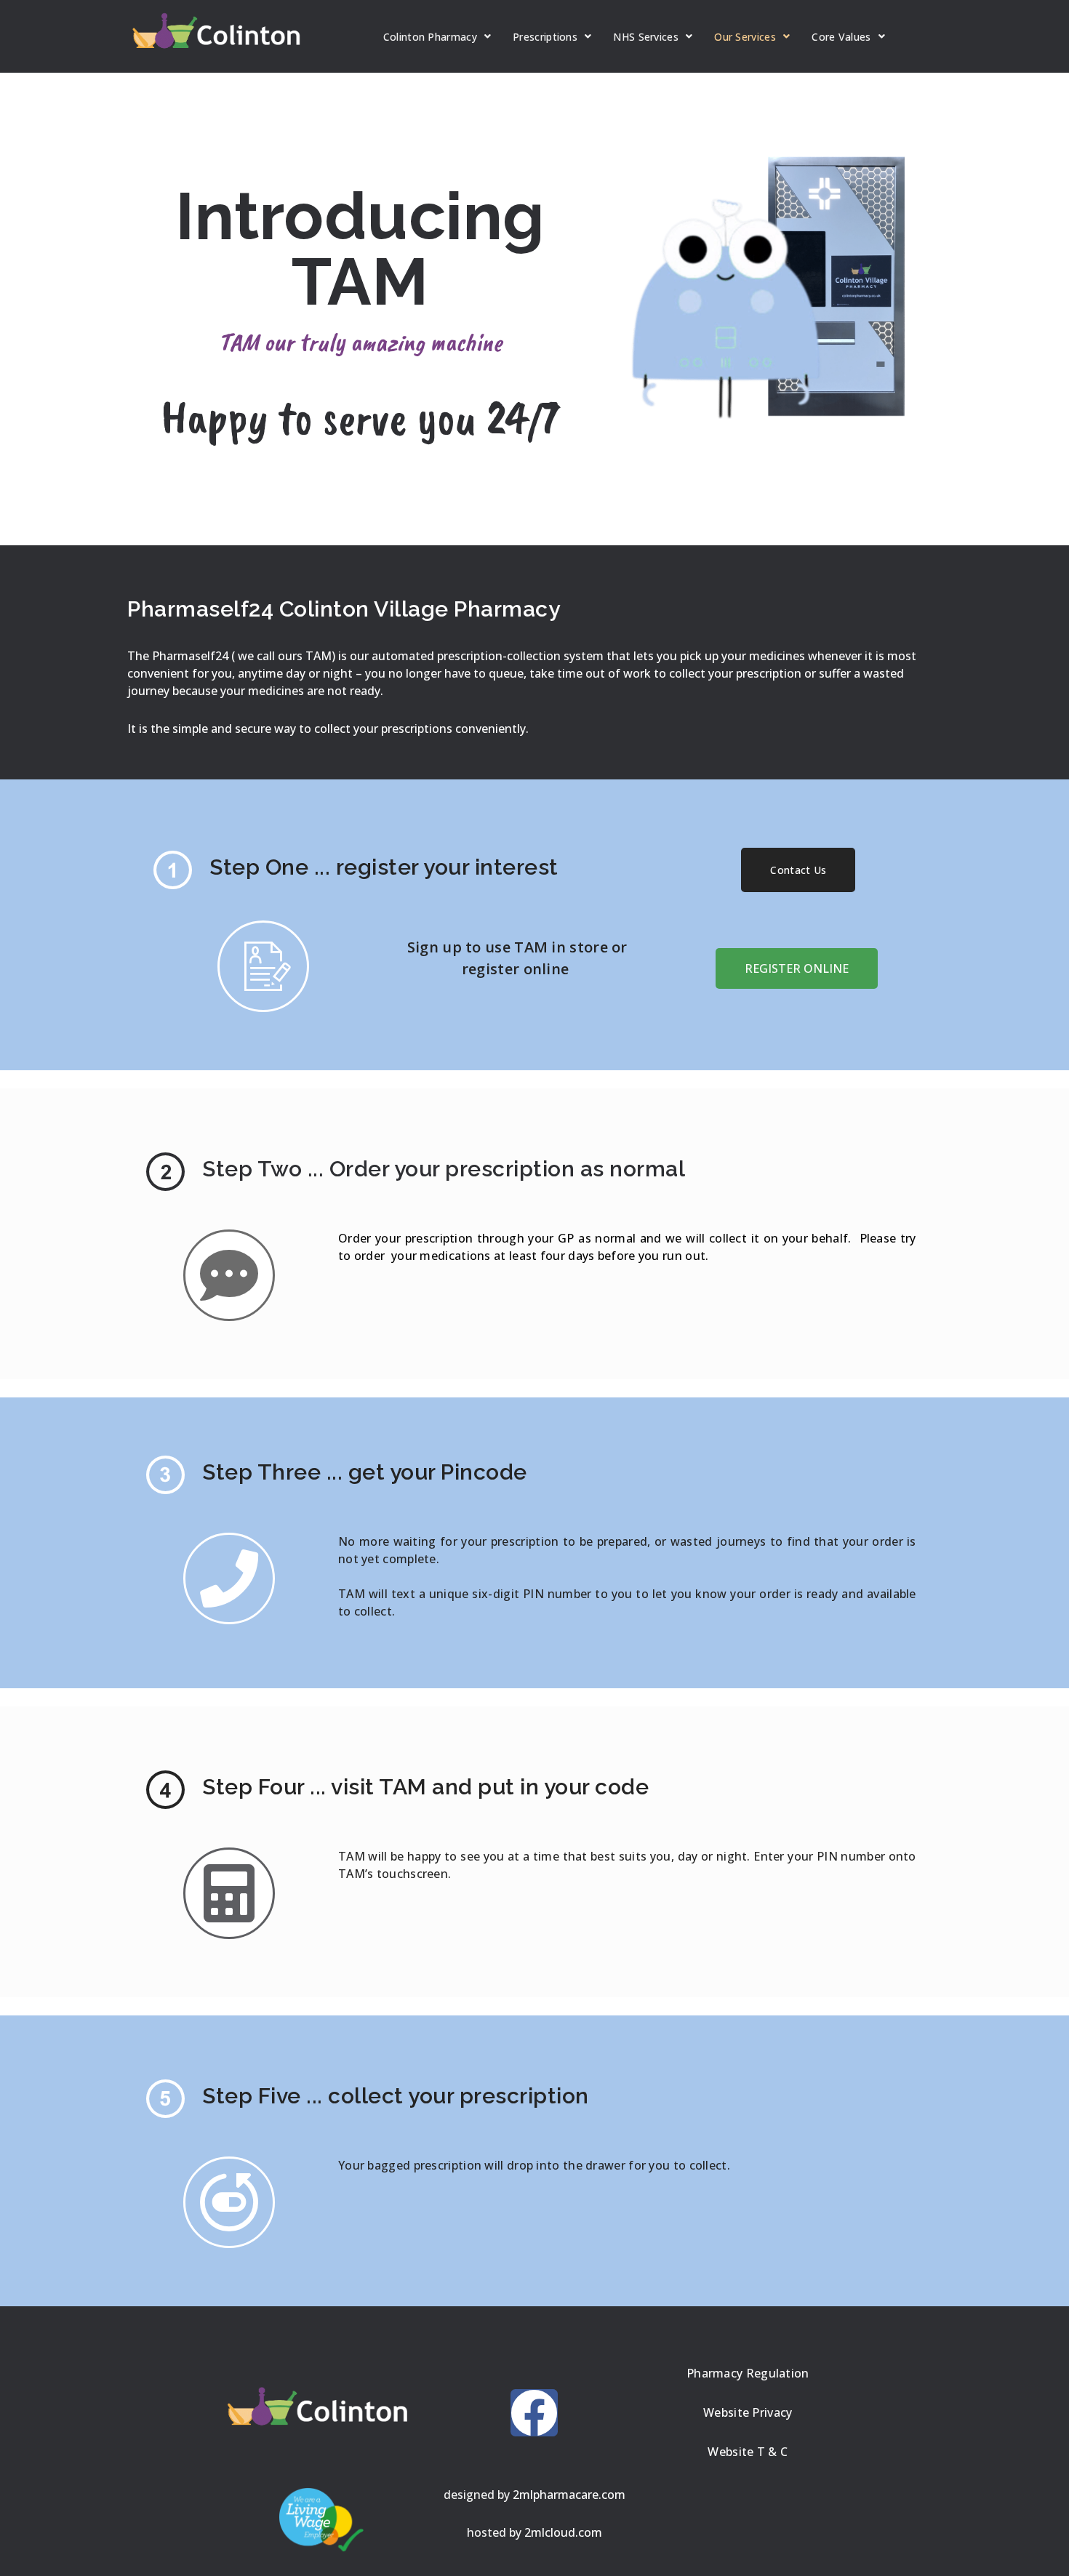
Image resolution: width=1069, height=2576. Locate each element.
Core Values (841, 37)
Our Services (745, 37)
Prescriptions (545, 37)
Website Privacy (748, 2412)
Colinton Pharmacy (430, 37)
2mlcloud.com (563, 2532)
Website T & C (748, 2452)
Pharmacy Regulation (748, 2373)
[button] (798, 870)
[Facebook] (534, 2413)
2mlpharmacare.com (569, 2495)
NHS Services (646, 37)
